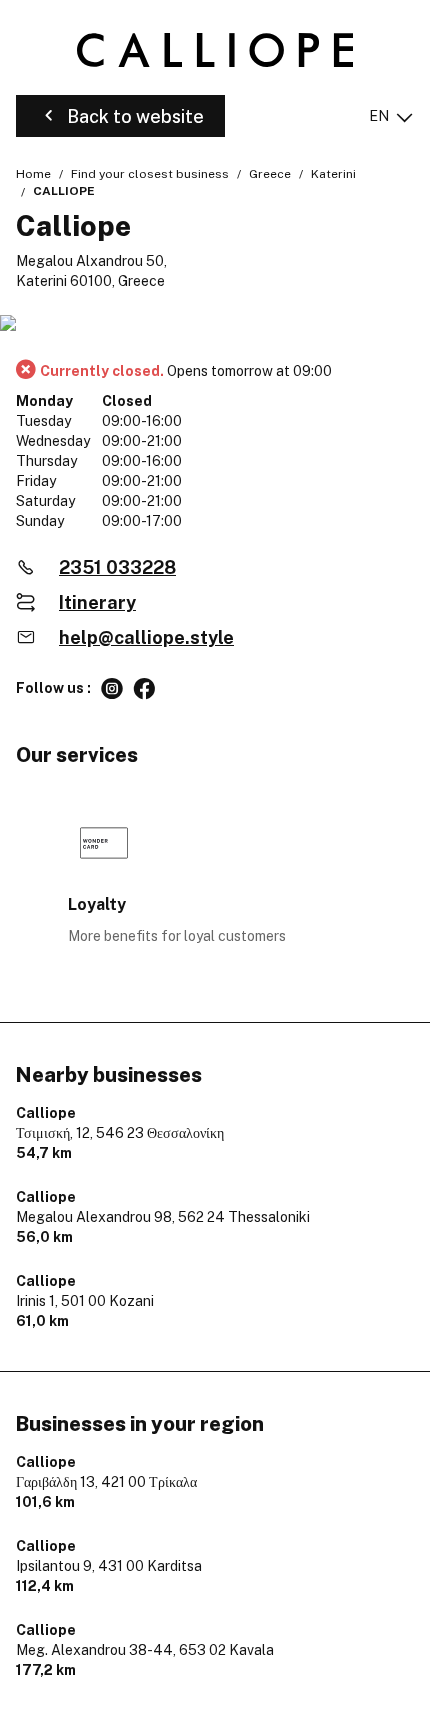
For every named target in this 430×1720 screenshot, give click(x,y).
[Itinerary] (215, 324)
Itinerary (97, 602)
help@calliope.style (146, 637)
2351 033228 (117, 567)
